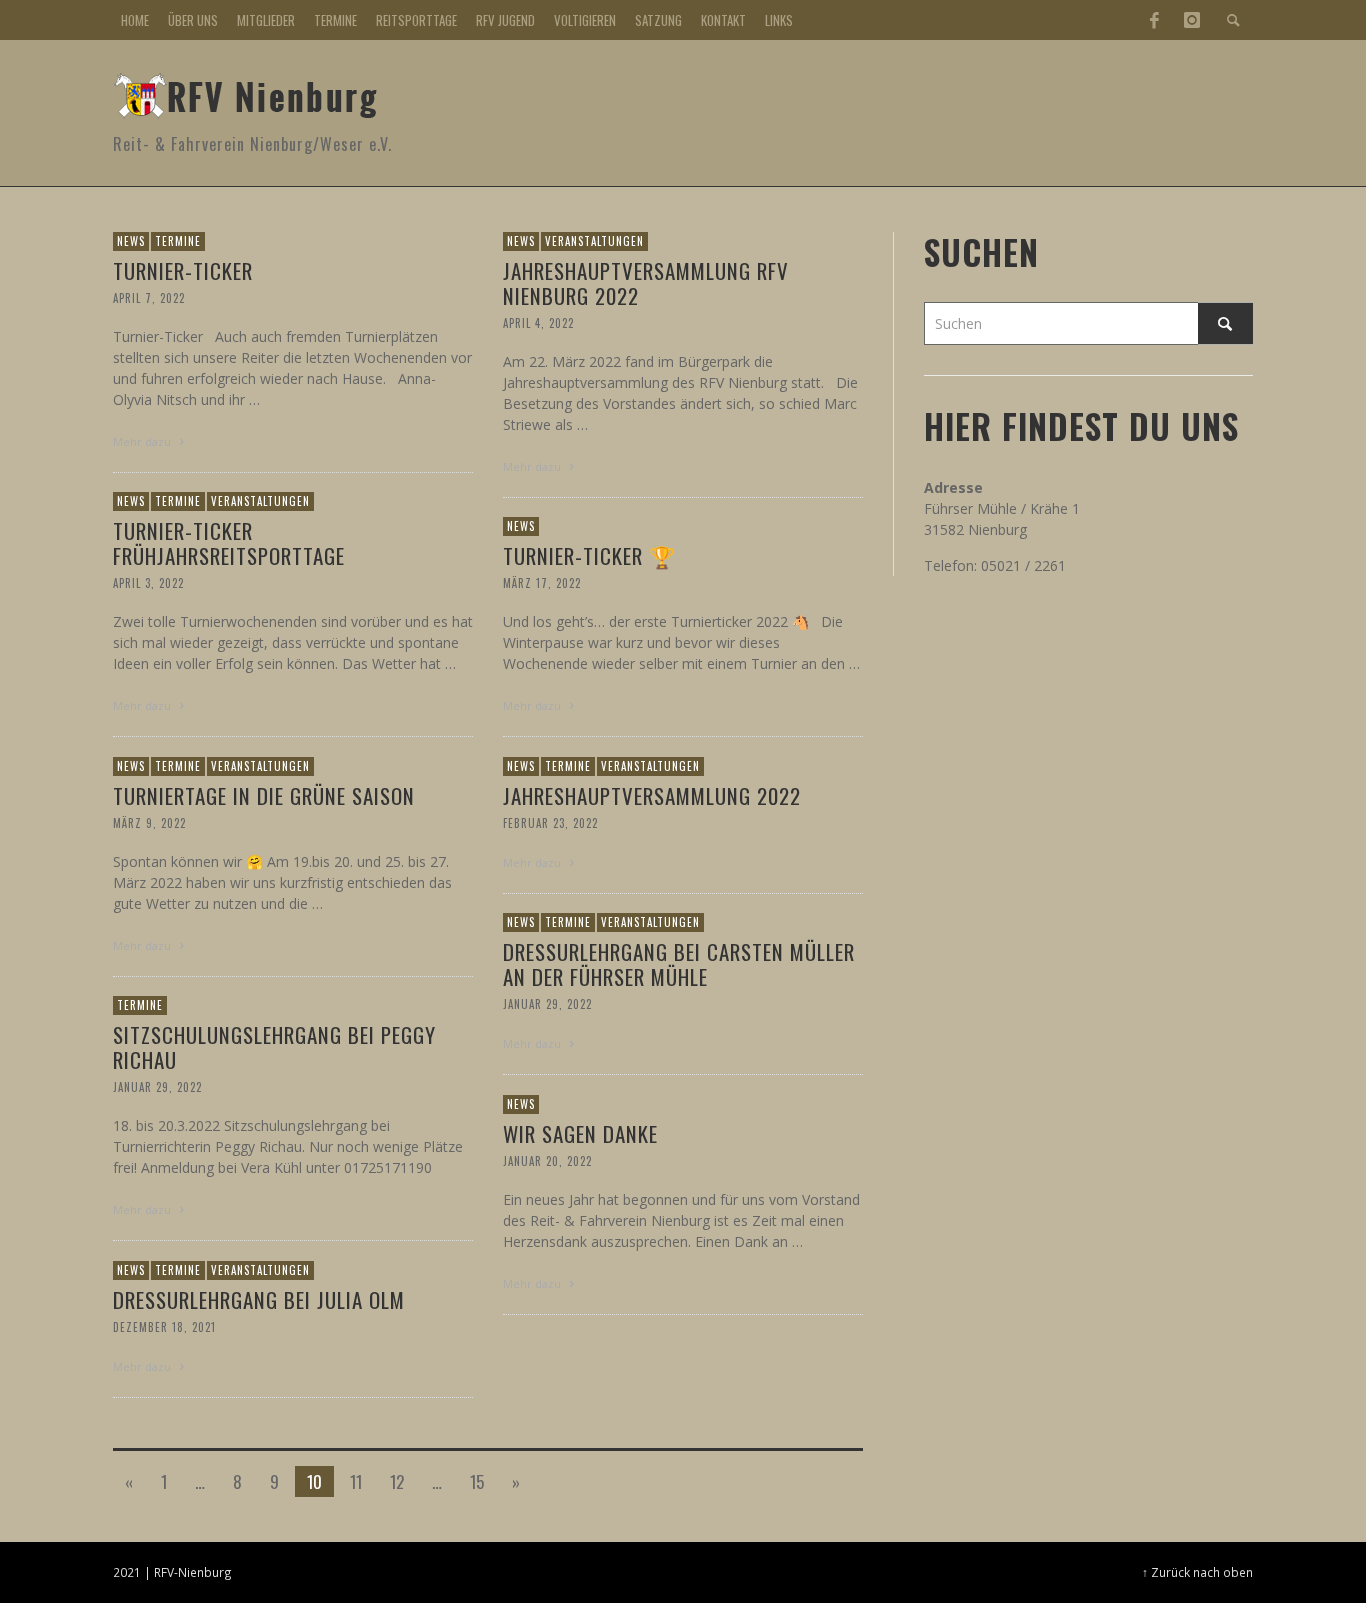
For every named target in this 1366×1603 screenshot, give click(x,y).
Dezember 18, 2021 (164, 1327)
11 (356, 1481)
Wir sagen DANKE (580, 1133)
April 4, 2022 (538, 323)
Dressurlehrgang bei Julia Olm (259, 1299)
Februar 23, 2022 (550, 823)
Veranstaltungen (594, 241)
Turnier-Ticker (183, 270)
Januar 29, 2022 (547, 1004)
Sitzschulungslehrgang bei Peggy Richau (274, 1047)
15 (477, 1481)
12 (397, 1481)
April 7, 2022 (149, 298)
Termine (178, 241)
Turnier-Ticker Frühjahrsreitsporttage (229, 543)
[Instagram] (1192, 20)
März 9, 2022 (149, 823)
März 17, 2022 (542, 583)
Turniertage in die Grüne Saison (264, 795)
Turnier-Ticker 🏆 (589, 555)
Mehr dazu (143, 441)
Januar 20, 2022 (547, 1161)
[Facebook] (1154, 20)
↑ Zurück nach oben (1197, 1572)
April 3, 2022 (148, 583)
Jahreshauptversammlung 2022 (652, 795)
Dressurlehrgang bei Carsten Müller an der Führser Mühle (679, 964)
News (131, 241)
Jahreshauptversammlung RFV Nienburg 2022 (646, 283)
